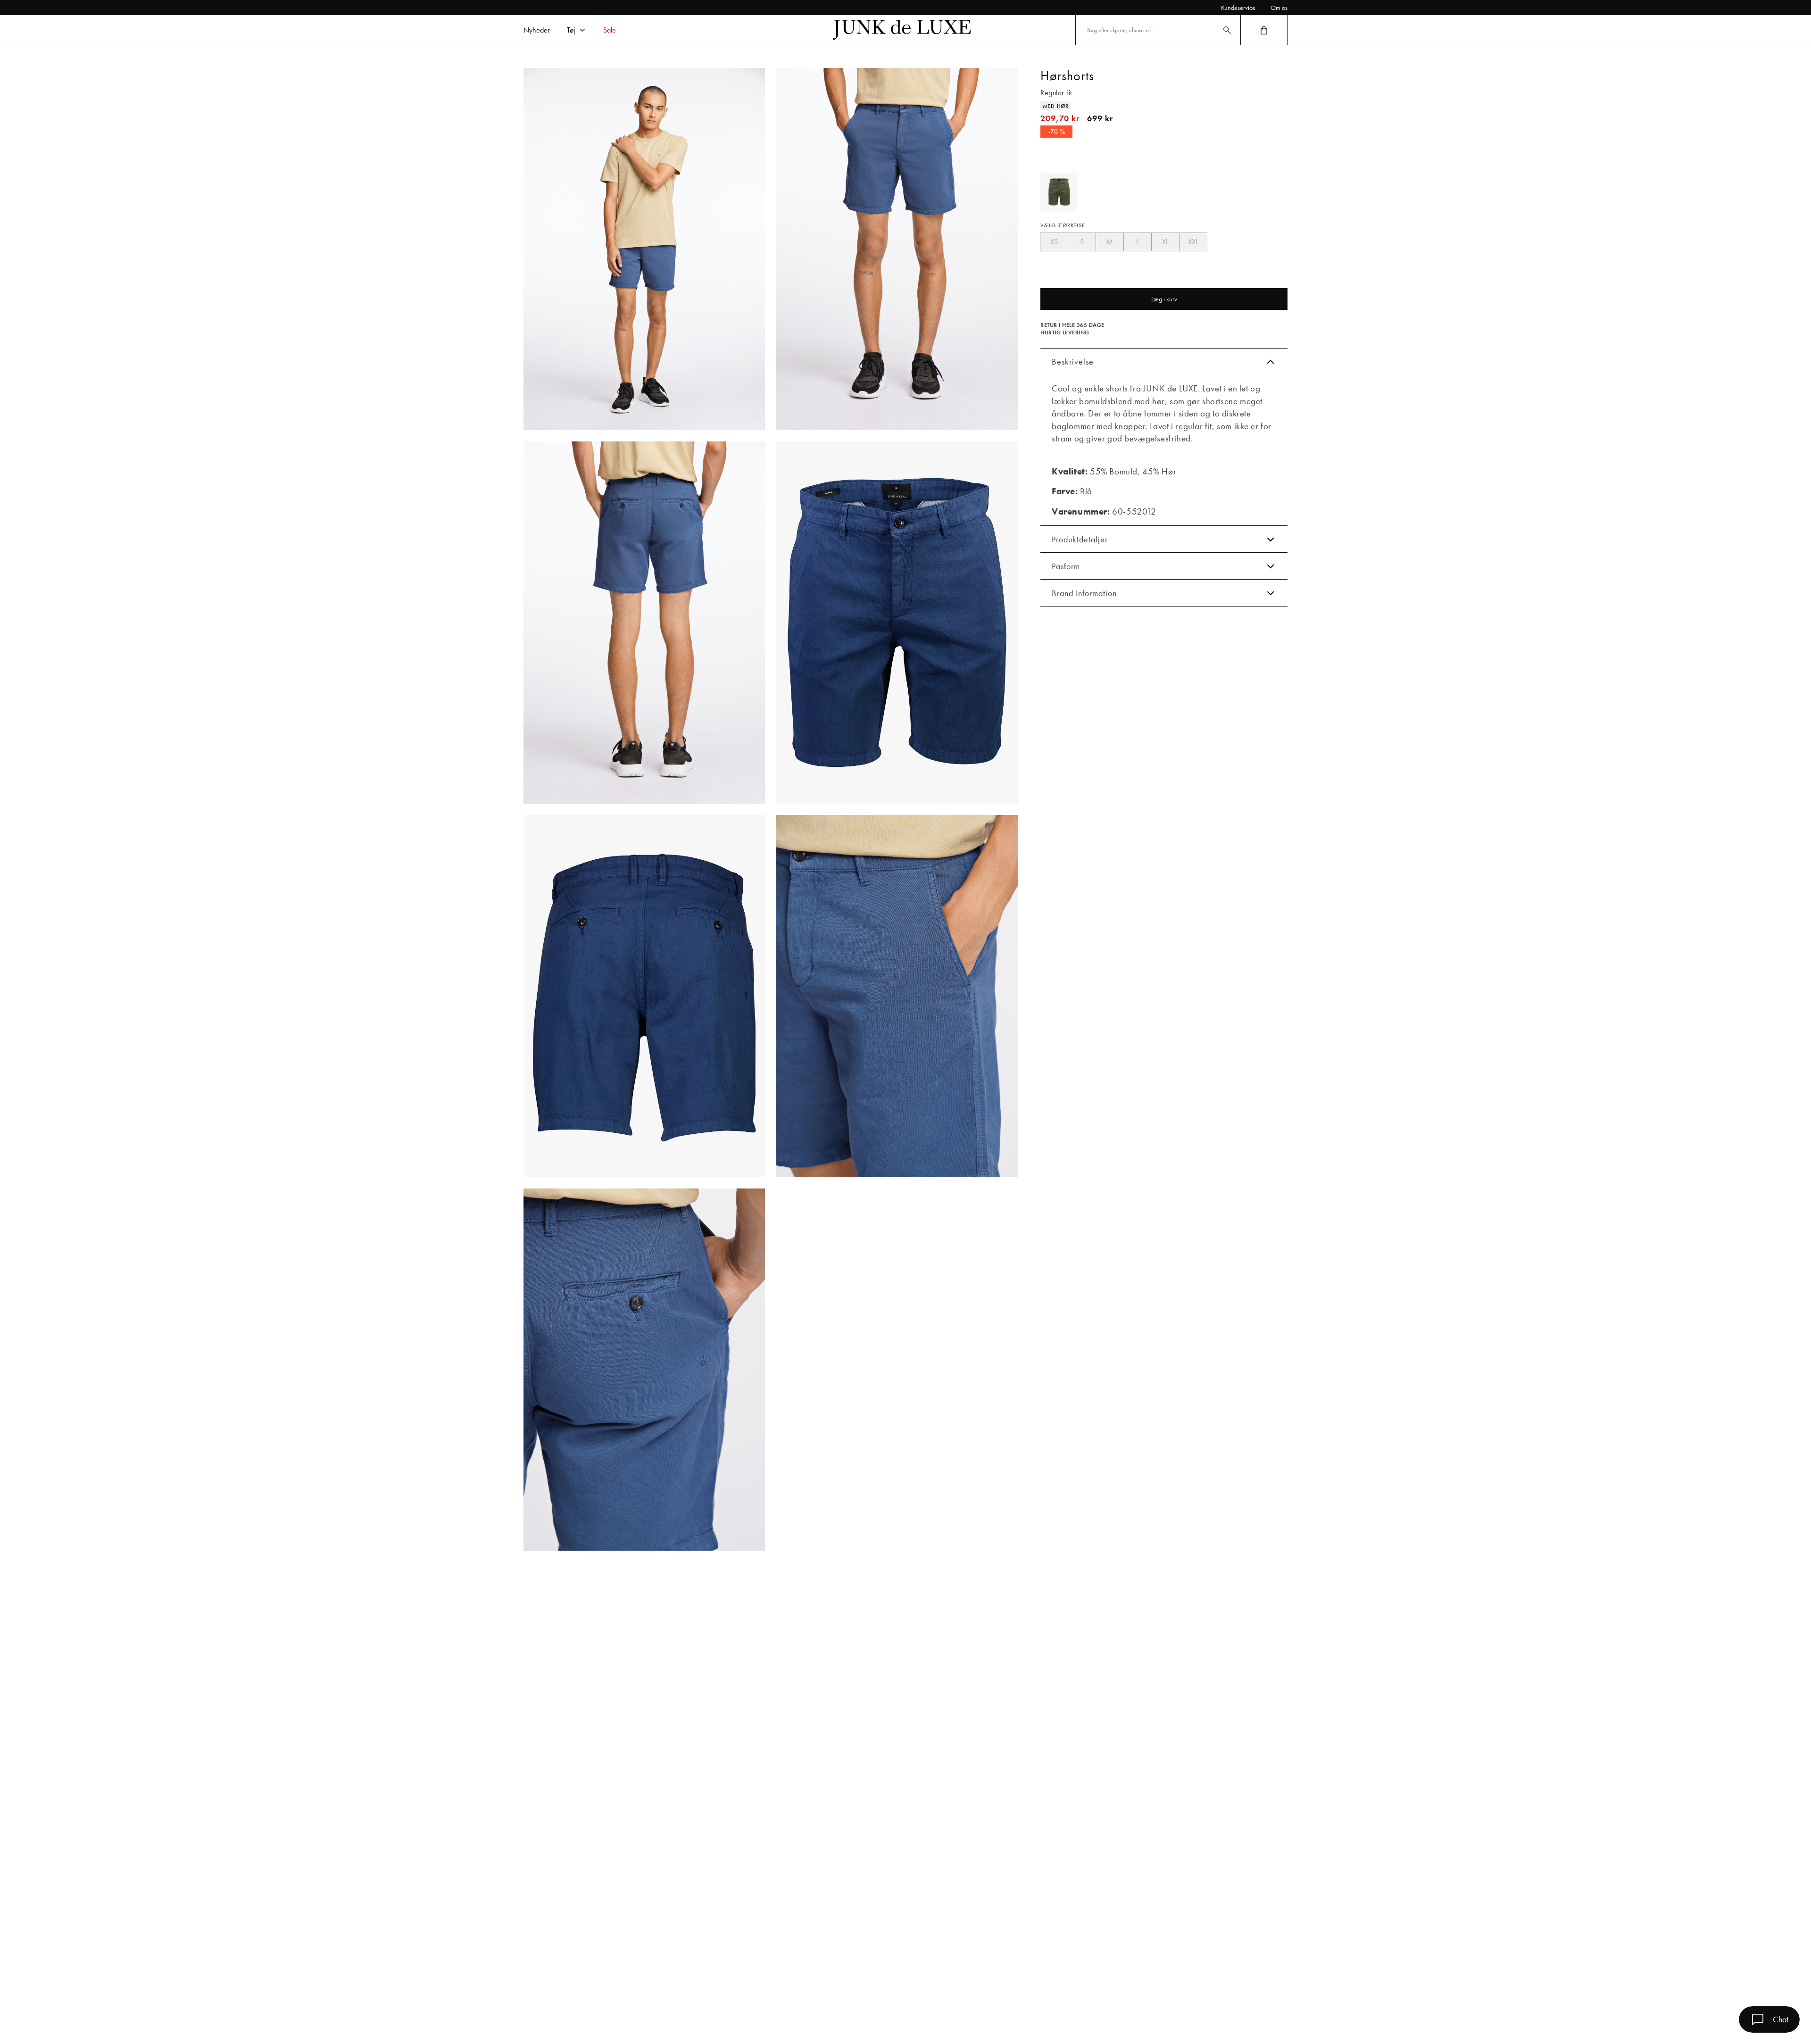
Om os (1279, 8)
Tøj (571, 30)
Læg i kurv (1164, 299)
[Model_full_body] (644, 249)
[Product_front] (897, 623)
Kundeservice (1238, 8)
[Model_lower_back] (644, 623)
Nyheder (537, 30)
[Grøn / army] (1059, 192)
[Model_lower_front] (897, 249)
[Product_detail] (897, 996)
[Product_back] (644, 996)
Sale (610, 30)
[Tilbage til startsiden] (902, 30)
